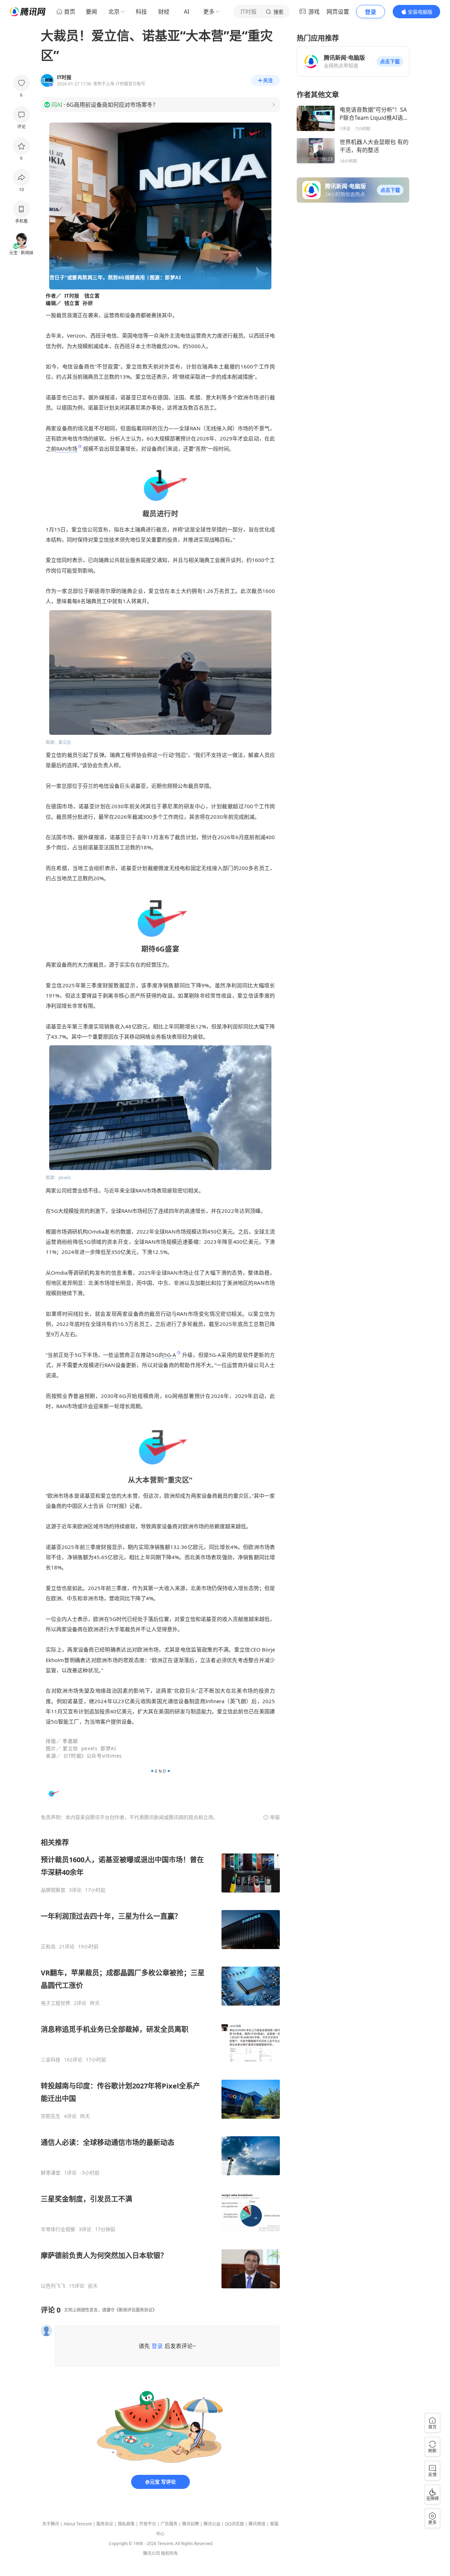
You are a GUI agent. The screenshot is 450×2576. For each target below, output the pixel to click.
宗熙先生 (51, 2116)
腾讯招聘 (191, 2524)
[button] (390, 61)
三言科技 (51, 2060)
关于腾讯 (51, 2524)
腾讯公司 (152, 2553)
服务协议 (105, 2524)
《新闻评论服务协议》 (136, 2310)
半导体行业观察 (58, 2229)
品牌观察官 (53, 1890)
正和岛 (48, 1947)
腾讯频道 (257, 2524)
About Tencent (78, 2524)
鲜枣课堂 (51, 2173)
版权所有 (169, 2553)
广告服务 (169, 2524)
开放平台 (148, 2524)
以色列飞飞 (53, 2286)
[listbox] (160, 2063)
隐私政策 (126, 2524)
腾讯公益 (212, 2524)
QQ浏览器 (234, 2524)
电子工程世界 (56, 2003)
